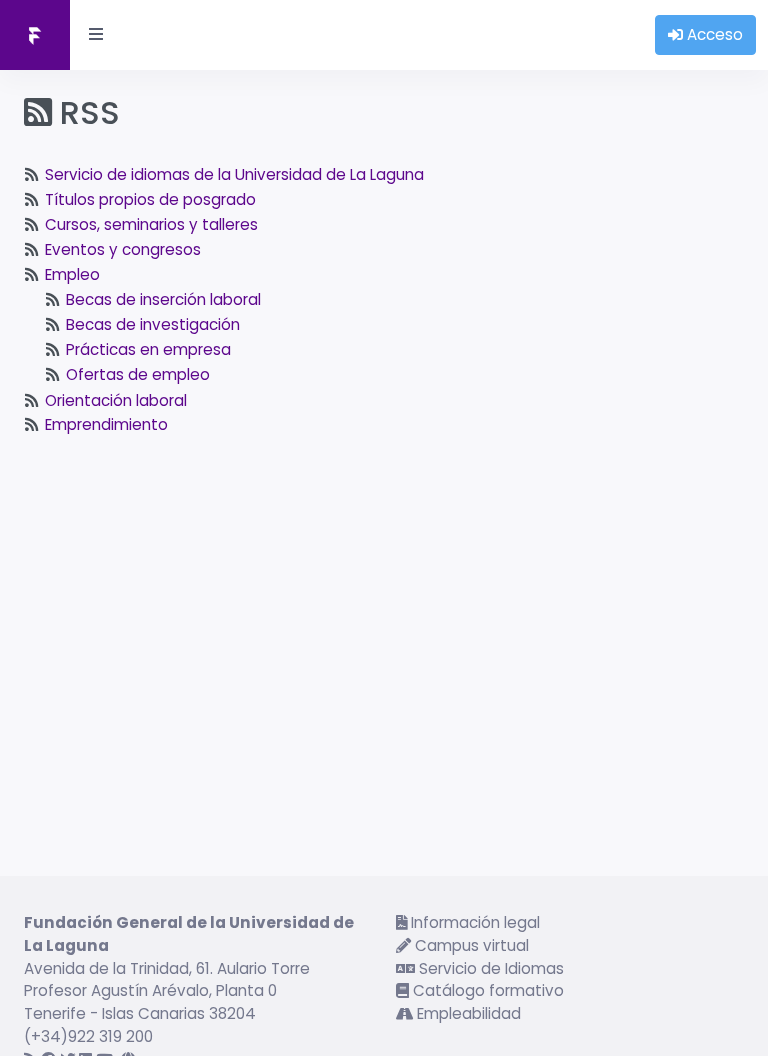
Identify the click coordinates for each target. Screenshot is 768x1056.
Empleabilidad (467, 1013)
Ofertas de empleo (138, 374)
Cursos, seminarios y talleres (151, 224)
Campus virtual (470, 945)
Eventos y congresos (123, 249)
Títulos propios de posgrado (150, 199)
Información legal (473, 922)
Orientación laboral (116, 400)
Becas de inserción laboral (163, 299)
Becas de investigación (153, 324)
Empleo (72, 274)
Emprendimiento (106, 424)
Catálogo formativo (486, 990)
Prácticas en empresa (148, 349)
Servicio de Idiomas (489, 968)
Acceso (713, 34)
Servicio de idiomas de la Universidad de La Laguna (234, 174)
